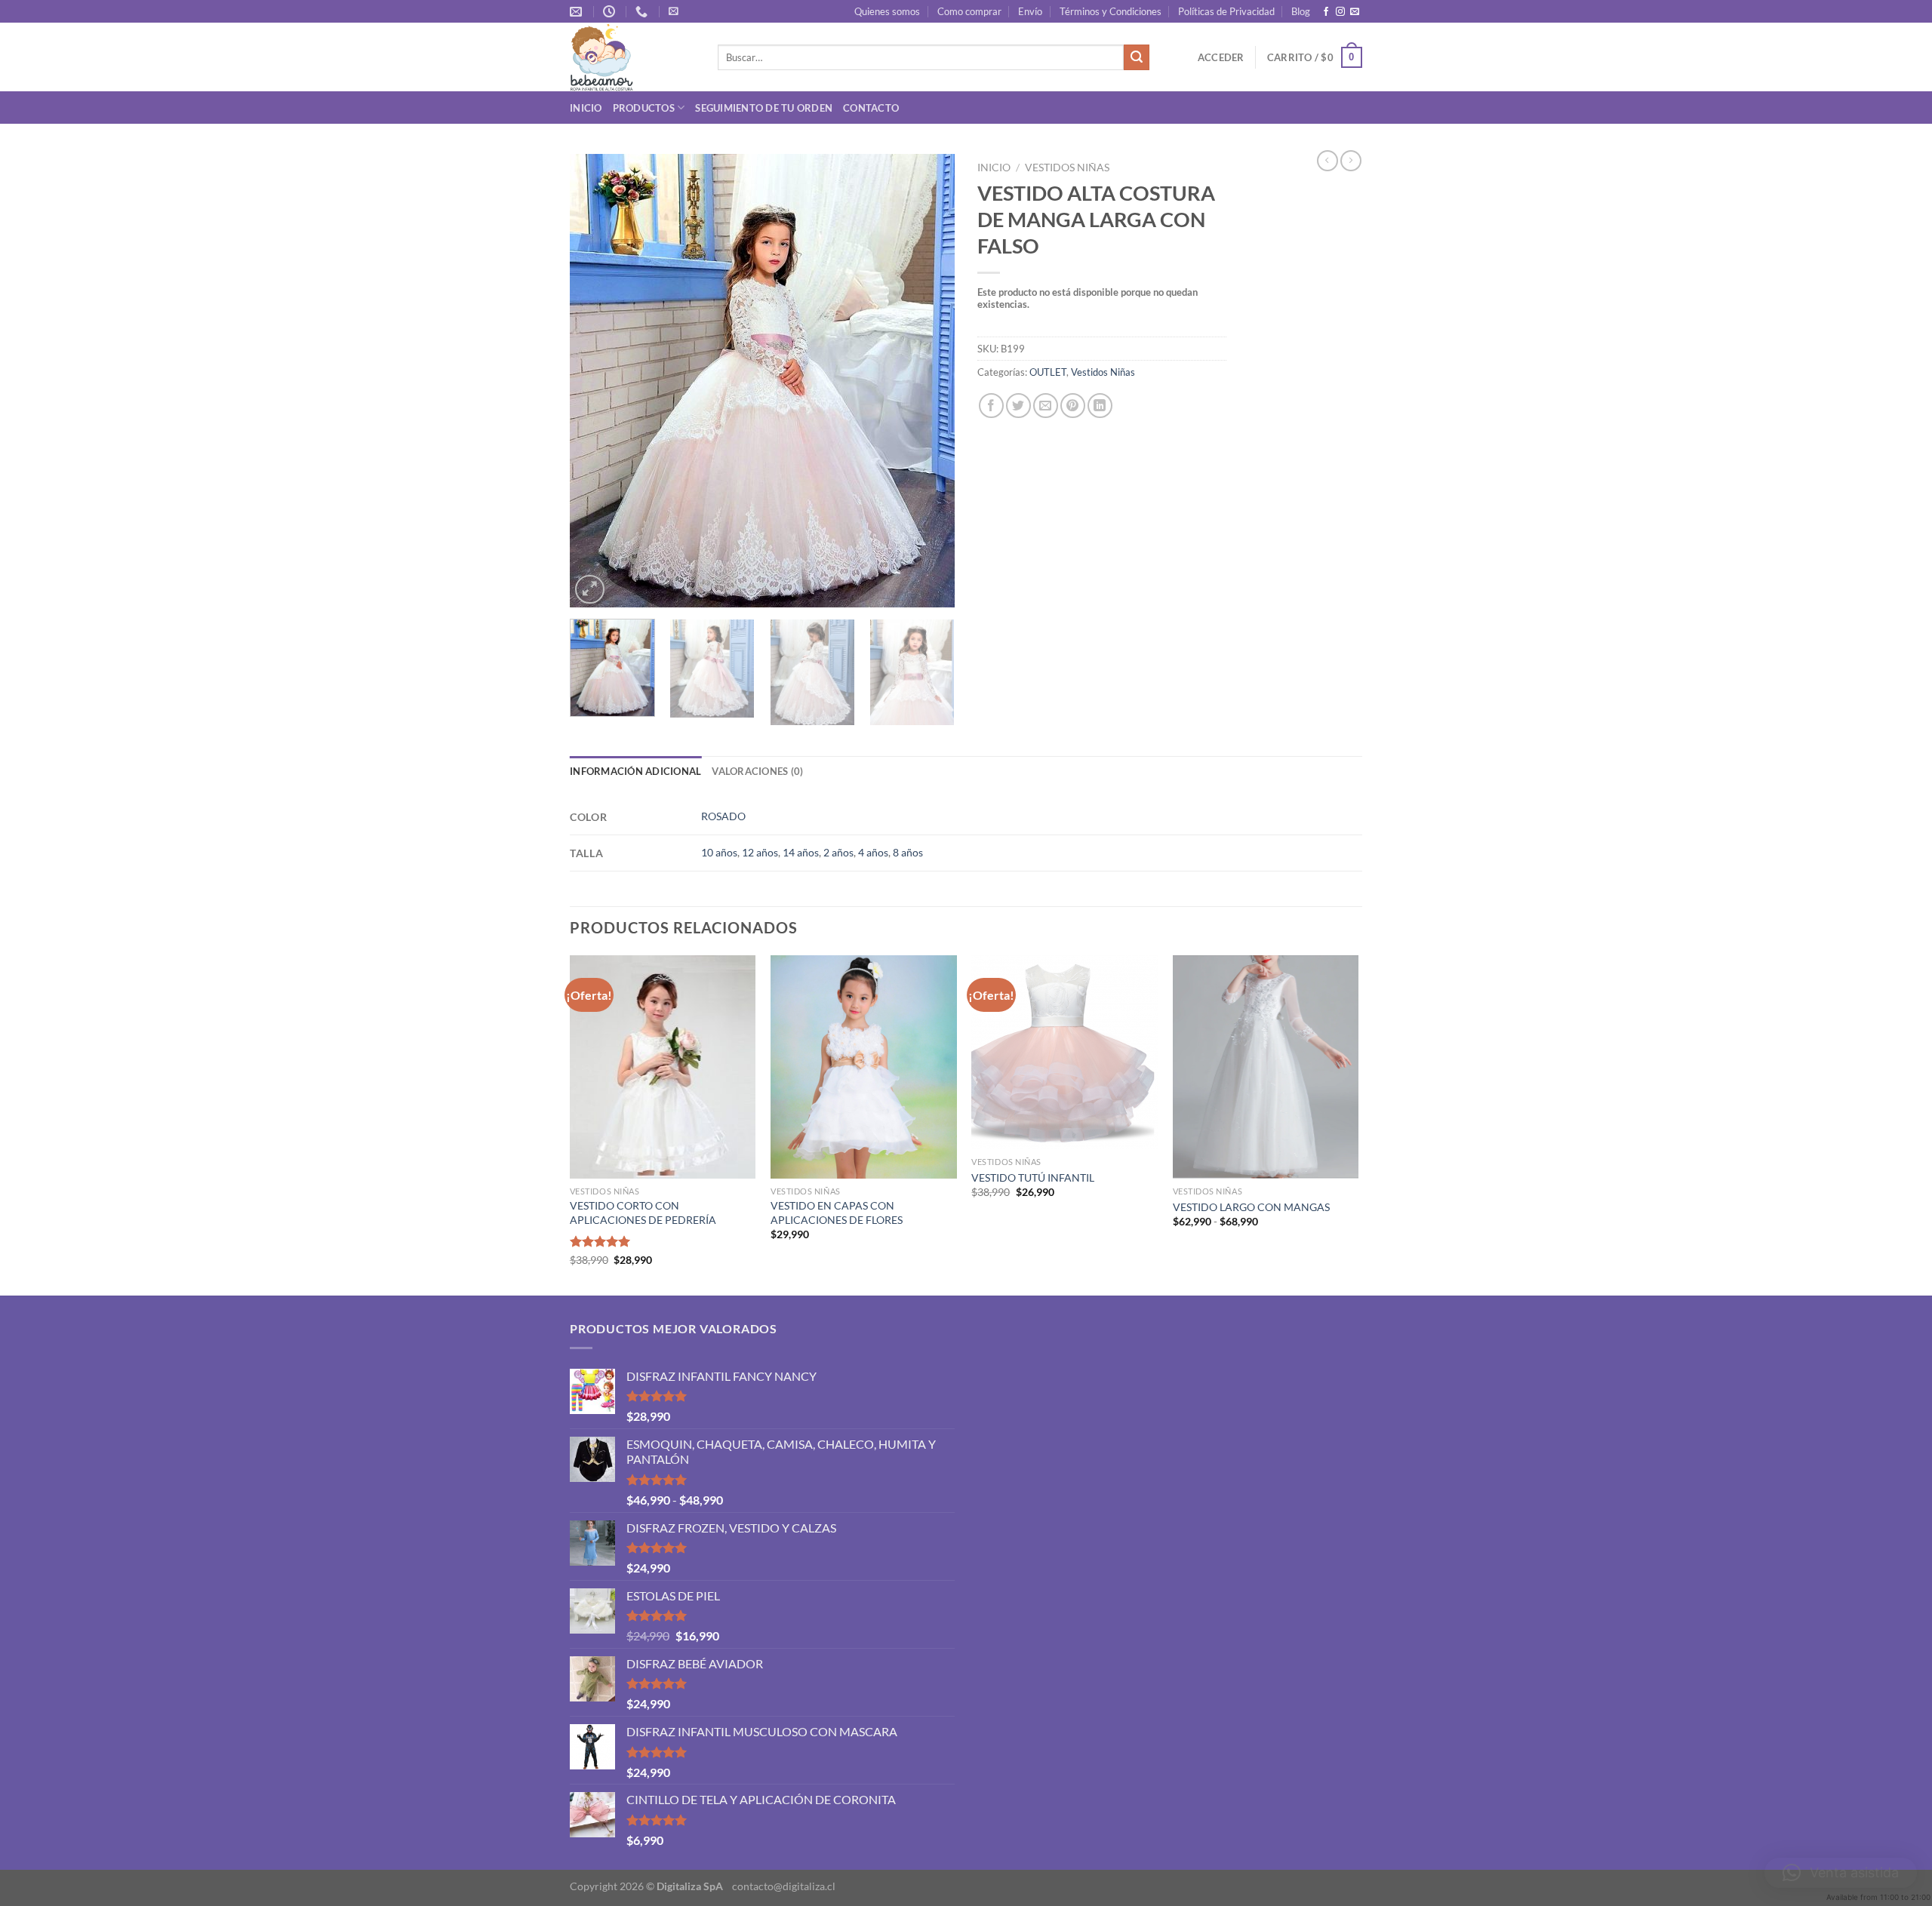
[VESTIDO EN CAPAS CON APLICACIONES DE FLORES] (864, 1067)
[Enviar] (1137, 57)
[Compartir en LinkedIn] (1100, 406)
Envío (1030, 11)
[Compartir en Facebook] (991, 406)
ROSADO (723, 816)
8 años (908, 852)
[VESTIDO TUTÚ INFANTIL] (1064, 1052)
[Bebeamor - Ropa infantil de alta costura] (632, 57)
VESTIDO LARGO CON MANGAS (1251, 1207)
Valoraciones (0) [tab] (757, 771)
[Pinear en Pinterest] (1073, 406)
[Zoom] (590, 590)
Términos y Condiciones (1111, 11)
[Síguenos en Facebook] (1326, 12)
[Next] (928, 381)
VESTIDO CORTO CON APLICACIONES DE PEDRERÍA (643, 1213)
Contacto (871, 108)
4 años (873, 852)
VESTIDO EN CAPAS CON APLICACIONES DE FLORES (837, 1213)
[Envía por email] (1046, 406)
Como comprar (969, 11)
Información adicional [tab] (635, 771)
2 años (838, 852)
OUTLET (1048, 372)
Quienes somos (887, 11)
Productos (644, 108)
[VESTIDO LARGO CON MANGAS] (1266, 1067)
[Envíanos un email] (1355, 12)
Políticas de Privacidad (1226, 11)
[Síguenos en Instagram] (1340, 12)
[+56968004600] (643, 12)
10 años (719, 852)
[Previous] (596, 381)
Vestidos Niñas (1067, 168)
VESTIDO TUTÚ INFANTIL (1033, 1177)
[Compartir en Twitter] (1018, 406)
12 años (760, 852)
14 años (801, 852)
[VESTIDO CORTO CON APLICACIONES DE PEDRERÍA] (663, 1067)
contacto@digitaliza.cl (784, 1886)
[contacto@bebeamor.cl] (578, 12)
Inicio (586, 108)
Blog (1301, 11)
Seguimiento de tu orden (764, 108)
